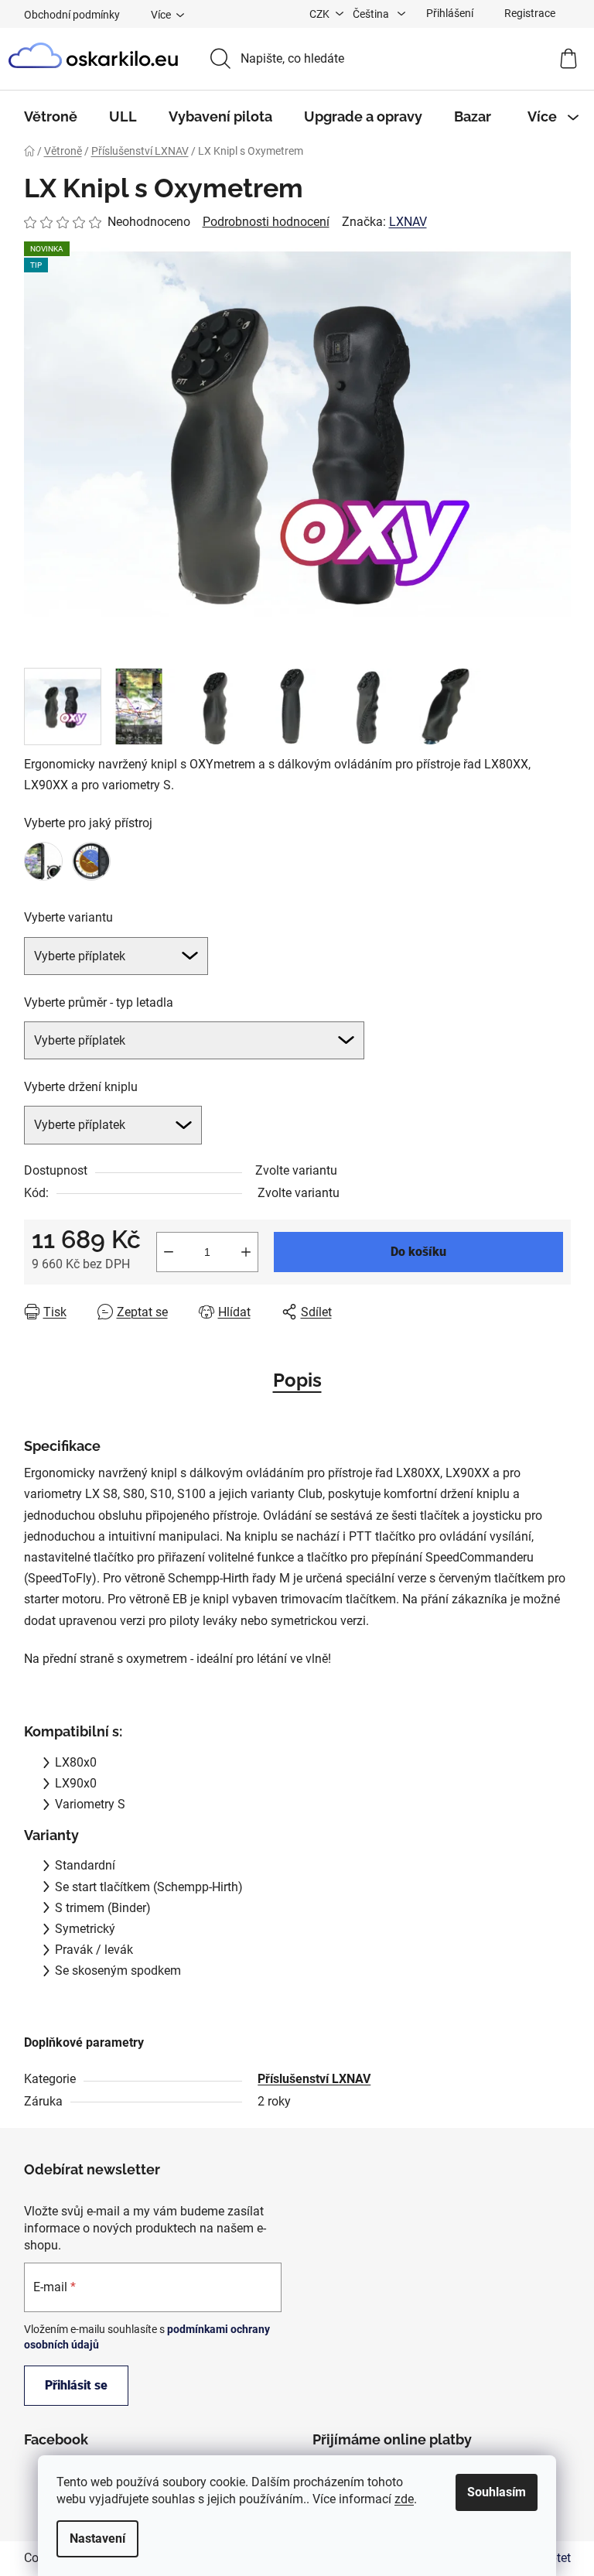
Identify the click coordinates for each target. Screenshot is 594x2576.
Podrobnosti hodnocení (266, 222)
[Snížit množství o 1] (169, 1252)
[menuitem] (51, 117)
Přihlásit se (76, 2385)
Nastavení (97, 2538)
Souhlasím (497, 2492)
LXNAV (408, 222)
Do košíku (418, 1252)
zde (404, 2499)
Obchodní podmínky (72, 15)
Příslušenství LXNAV (314, 2079)
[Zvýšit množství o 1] (246, 1252)
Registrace (530, 13)
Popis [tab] (297, 1380)
